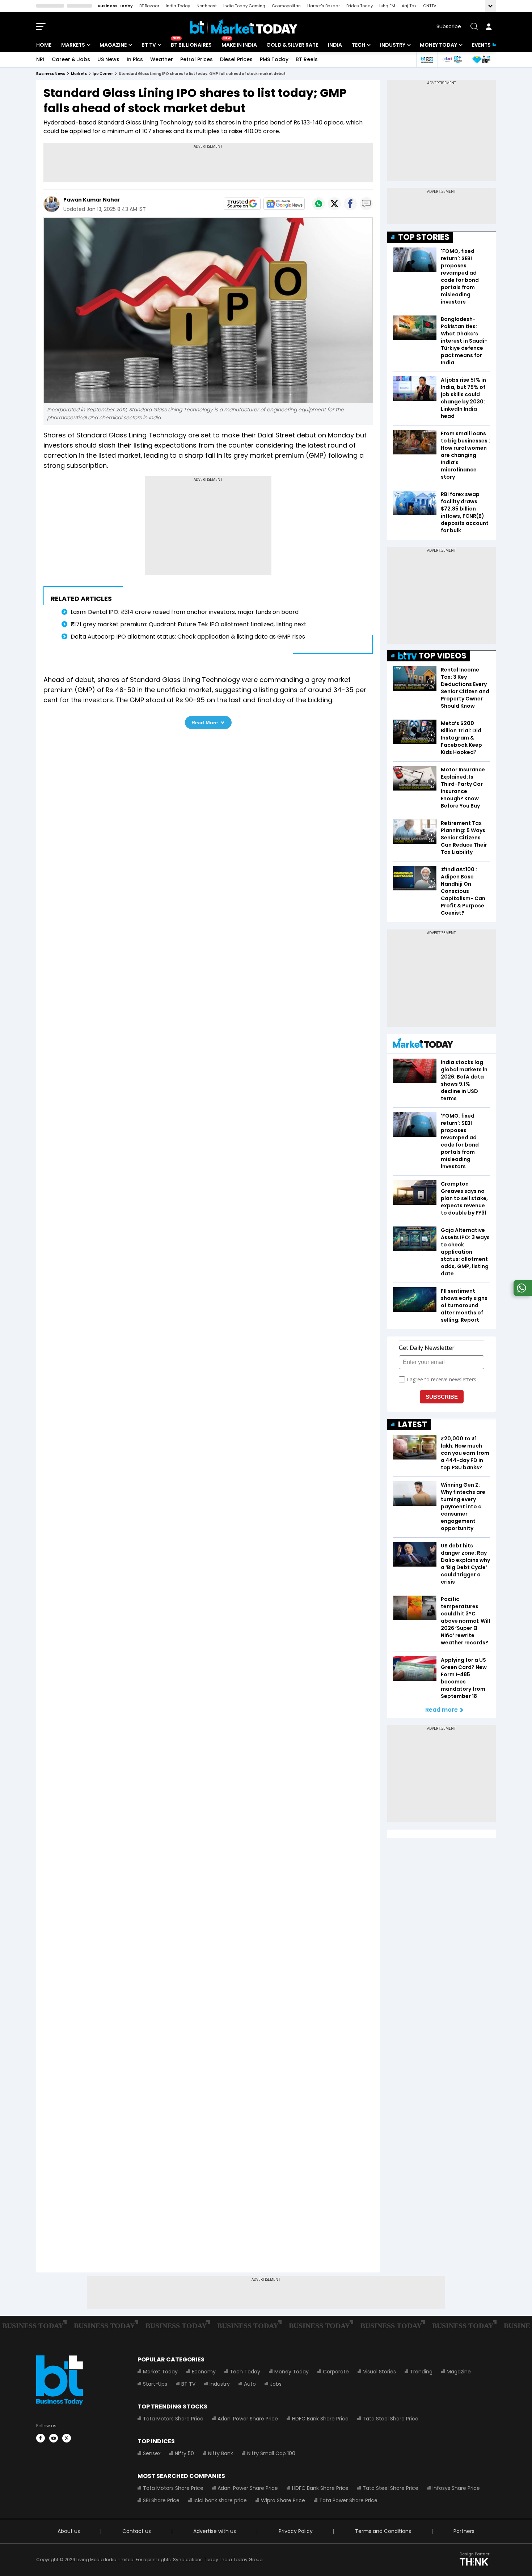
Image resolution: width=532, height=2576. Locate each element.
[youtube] (54, 2438)
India (335, 45)
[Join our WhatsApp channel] (522, 1294)
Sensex (152, 2453)
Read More (205, 723)
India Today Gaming (244, 6)
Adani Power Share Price (248, 2419)
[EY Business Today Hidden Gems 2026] (481, 60)
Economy (204, 2372)
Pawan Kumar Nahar (92, 200)
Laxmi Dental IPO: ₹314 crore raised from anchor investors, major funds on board (185, 612)
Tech (358, 45)
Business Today (115, 6)
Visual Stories (379, 2372)
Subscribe (449, 26)
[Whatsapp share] (318, 204)
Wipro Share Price (283, 2500)
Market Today (160, 2372)
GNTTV (430, 6)
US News (108, 59)
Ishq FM (387, 6)
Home (44, 45)
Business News (51, 74)
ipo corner (103, 74)
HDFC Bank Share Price (320, 2419)
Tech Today (245, 2372)
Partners (464, 2531)
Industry (393, 45)
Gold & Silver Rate (292, 45)
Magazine (113, 45)
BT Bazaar (149, 6)
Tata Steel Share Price (390, 2419)
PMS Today (274, 59)
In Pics (135, 59)
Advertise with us (215, 2531)
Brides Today (360, 6)
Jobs (276, 2384)
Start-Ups (155, 2384)
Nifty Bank (221, 2453)
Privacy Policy (296, 2531)
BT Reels (307, 59)
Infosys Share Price (456, 2488)
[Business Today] (244, 27)
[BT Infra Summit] (452, 60)
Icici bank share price (220, 2500)
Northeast (207, 6)
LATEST (413, 1425)
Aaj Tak (409, 6)
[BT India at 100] (427, 60)
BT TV (149, 45)
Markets (73, 45)
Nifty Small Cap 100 (271, 2453)
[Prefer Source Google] (242, 204)
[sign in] (489, 27)
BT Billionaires (191, 45)
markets (79, 74)
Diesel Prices (236, 59)
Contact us (137, 2531)
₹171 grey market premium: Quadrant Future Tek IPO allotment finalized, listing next (189, 624)
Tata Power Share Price (348, 2500)
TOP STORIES (424, 237)
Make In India (239, 45)
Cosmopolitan (286, 6)
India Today (178, 6)
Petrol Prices (197, 59)
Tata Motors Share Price (173, 2419)
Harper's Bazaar (324, 6)
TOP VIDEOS (443, 656)
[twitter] (67, 2438)
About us (69, 2531)
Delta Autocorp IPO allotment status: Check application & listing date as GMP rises (188, 637)
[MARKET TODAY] (423, 1045)
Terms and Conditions (383, 2531)
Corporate (336, 2372)
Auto (250, 2384)
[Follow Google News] (284, 204)
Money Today (438, 45)
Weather (162, 59)
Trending (421, 2372)
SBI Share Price (161, 2500)
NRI (40, 59)
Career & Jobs (71, 59)
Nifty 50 (184, 2453)
